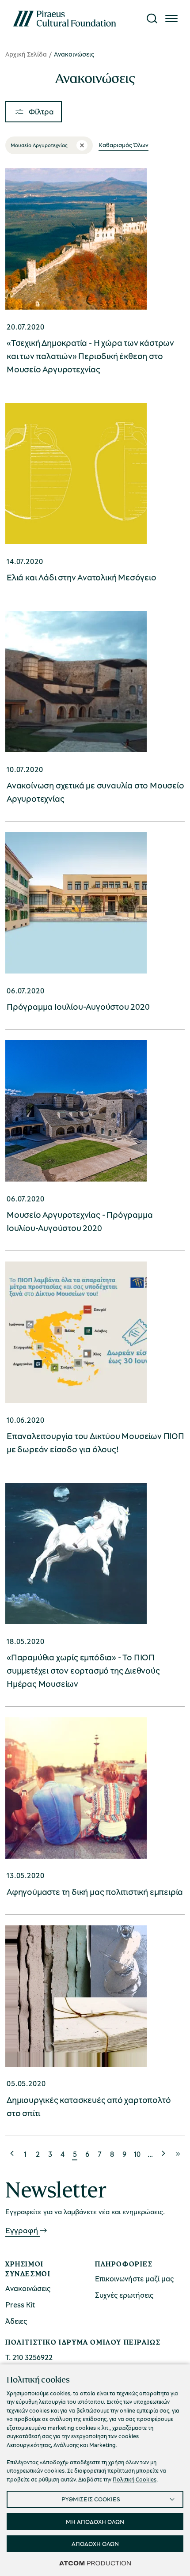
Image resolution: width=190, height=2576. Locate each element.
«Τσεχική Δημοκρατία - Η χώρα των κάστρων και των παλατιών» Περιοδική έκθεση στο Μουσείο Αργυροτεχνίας (90, 356)
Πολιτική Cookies (135, 2479)
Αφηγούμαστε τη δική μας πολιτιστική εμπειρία (95, 1892)
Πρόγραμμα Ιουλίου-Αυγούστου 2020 (78, 1006)
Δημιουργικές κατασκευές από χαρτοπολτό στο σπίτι (89, 2106)
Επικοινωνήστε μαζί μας (134, 2279)
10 (137, 2154)
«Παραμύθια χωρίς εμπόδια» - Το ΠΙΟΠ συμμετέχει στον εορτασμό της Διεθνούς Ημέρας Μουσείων (83, 1670)
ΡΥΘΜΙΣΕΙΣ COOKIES (91, 2499)
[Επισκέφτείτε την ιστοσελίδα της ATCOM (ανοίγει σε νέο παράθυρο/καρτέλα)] (95, 2563)
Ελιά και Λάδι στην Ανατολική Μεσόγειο (82, 577)
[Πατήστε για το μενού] (171, 19)
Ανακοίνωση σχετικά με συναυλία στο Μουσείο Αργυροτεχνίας (95, 792)
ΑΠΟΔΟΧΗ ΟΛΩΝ (95, 2544)
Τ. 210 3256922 (29, 2357)
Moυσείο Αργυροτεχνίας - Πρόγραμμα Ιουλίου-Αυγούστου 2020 (80, 1221)
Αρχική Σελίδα (26, 54)
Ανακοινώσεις (28, 2288)
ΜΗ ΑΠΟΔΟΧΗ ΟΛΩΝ (95, 2521)
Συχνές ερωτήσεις (124, 2295)
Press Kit (20, 2305)
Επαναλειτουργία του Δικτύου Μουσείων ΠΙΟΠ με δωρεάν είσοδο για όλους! (95, 1442)
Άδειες (16, 2321)
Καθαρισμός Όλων (123, 145)
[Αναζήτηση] (152, 19)
